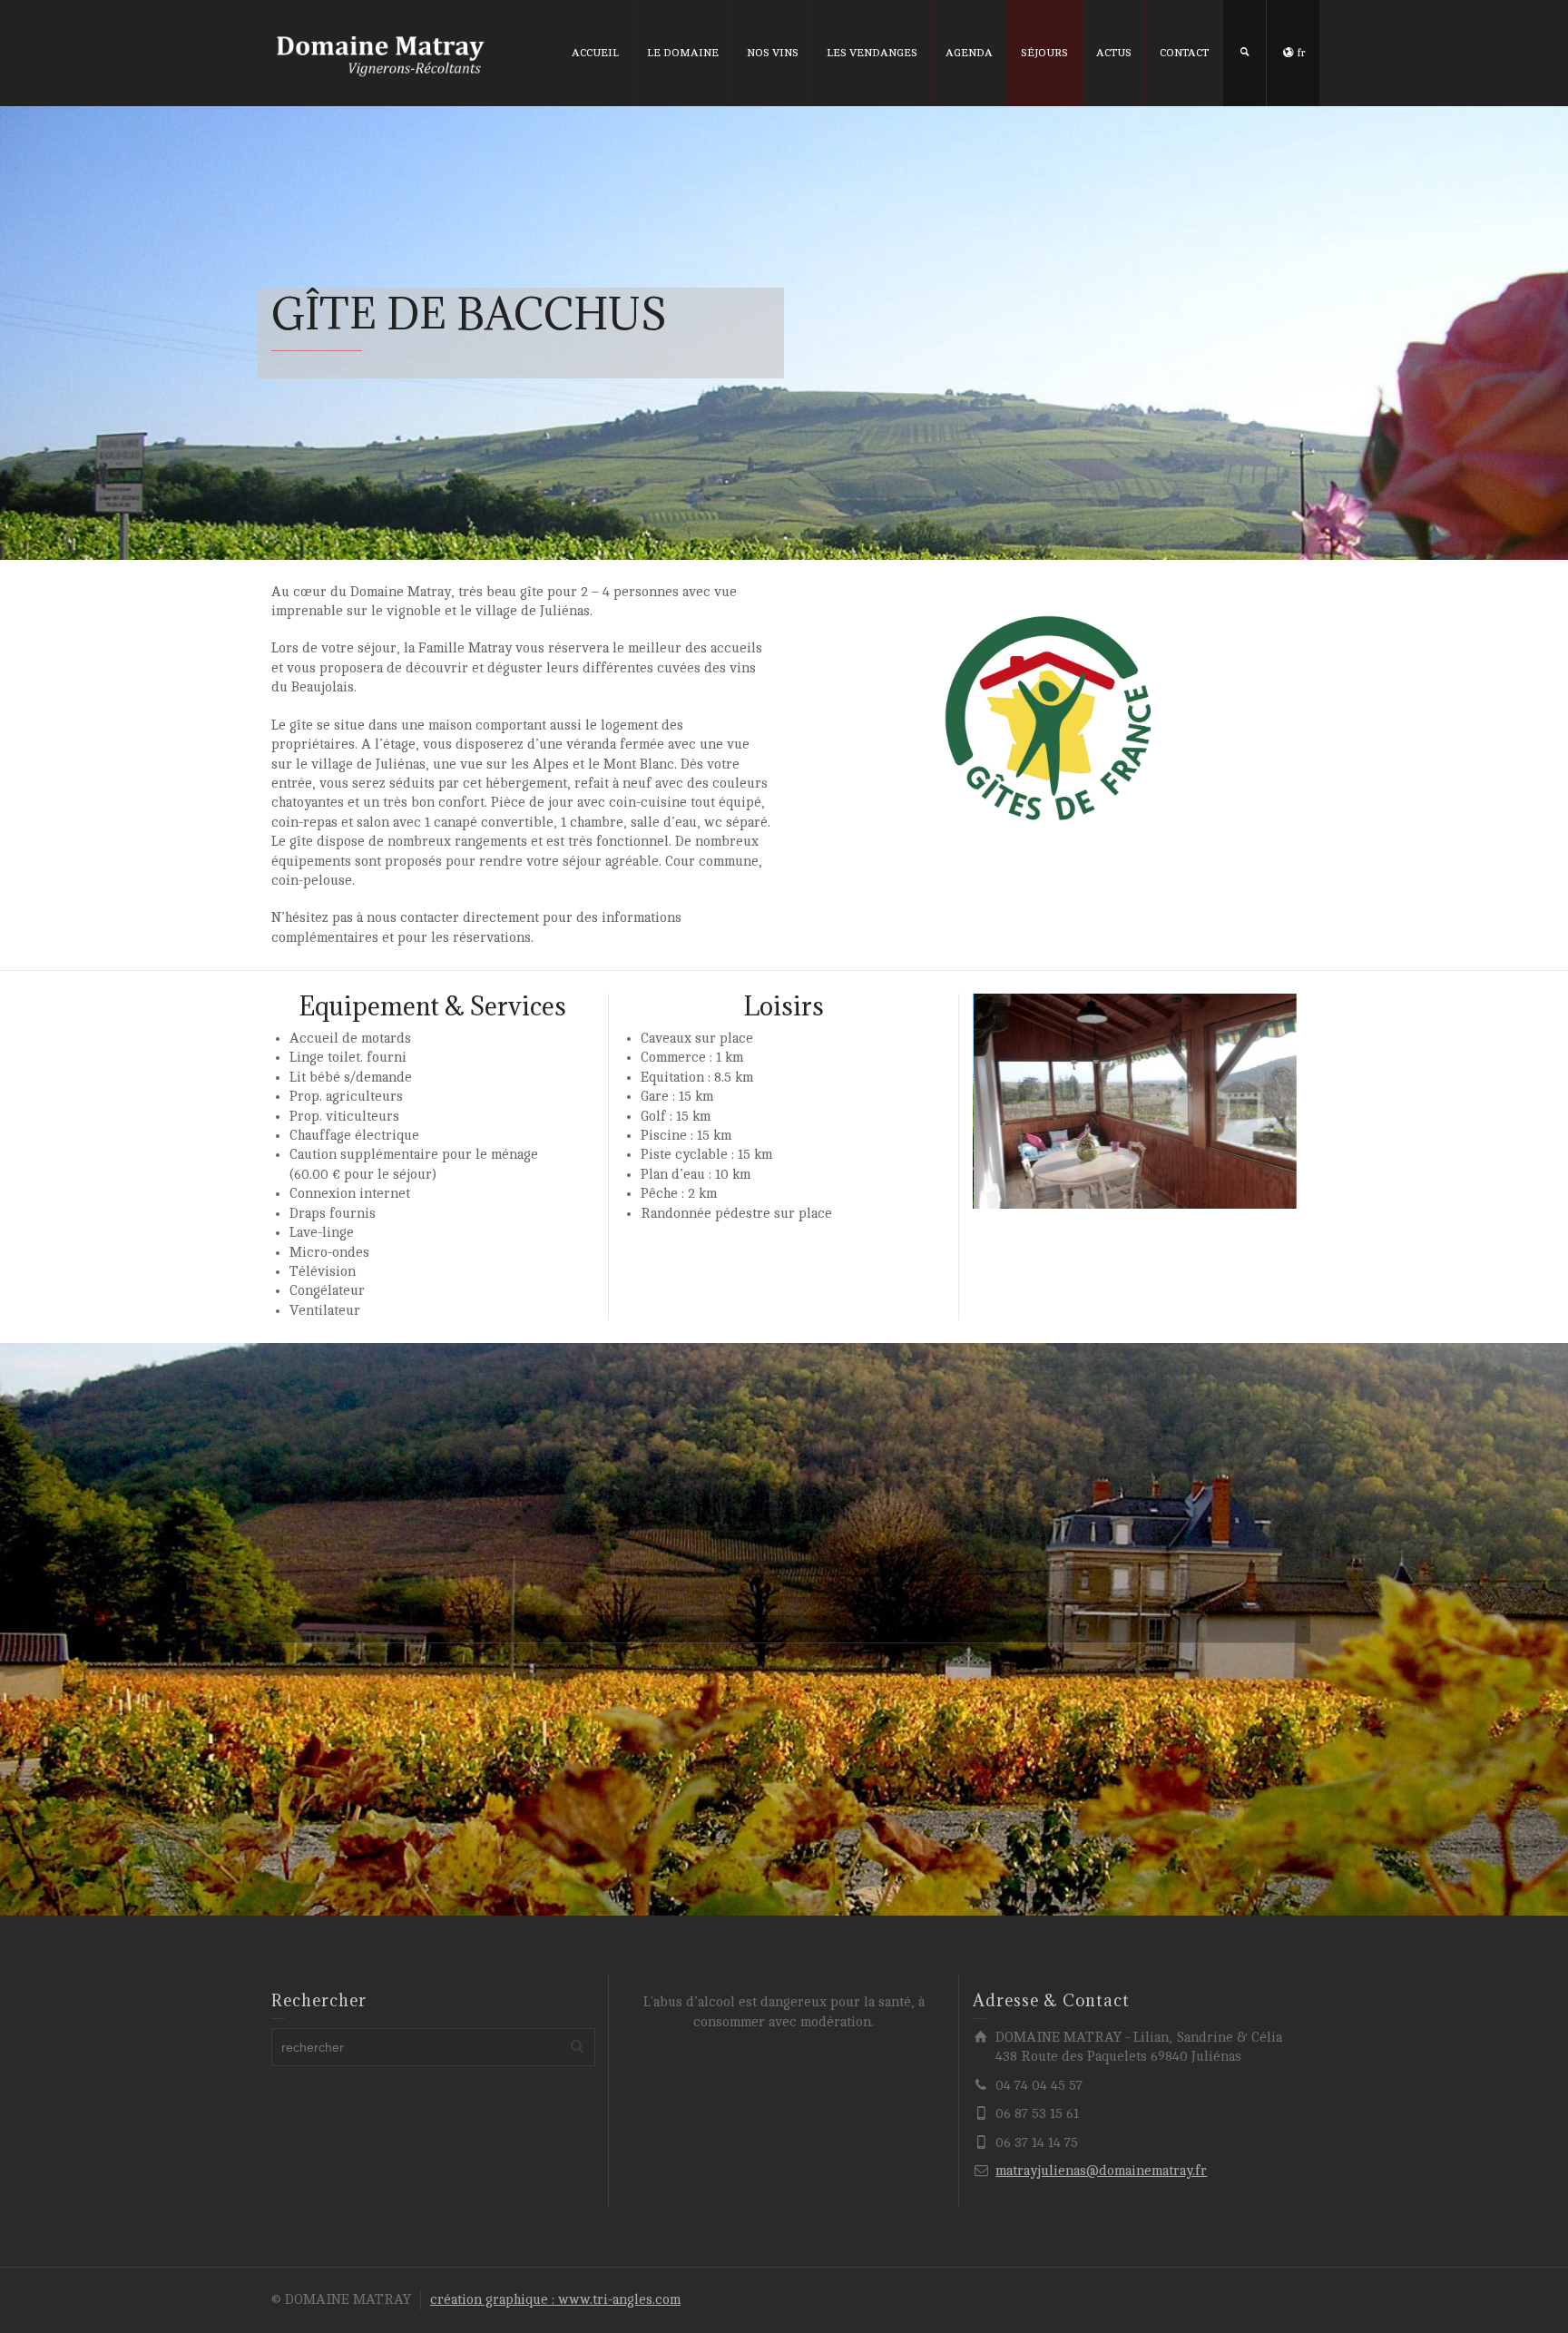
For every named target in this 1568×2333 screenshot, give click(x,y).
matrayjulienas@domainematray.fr (1101, 2171)
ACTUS (1114, 53)
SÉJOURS (1044, 53)
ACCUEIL (595, 53)
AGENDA (969, 53)
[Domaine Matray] (380, 57)
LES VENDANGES (872, 53)
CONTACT (1184, 53)
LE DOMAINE (683, 53)
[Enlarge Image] (1135, 1101)
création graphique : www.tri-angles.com (555, 2300)
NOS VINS (773, 53)
